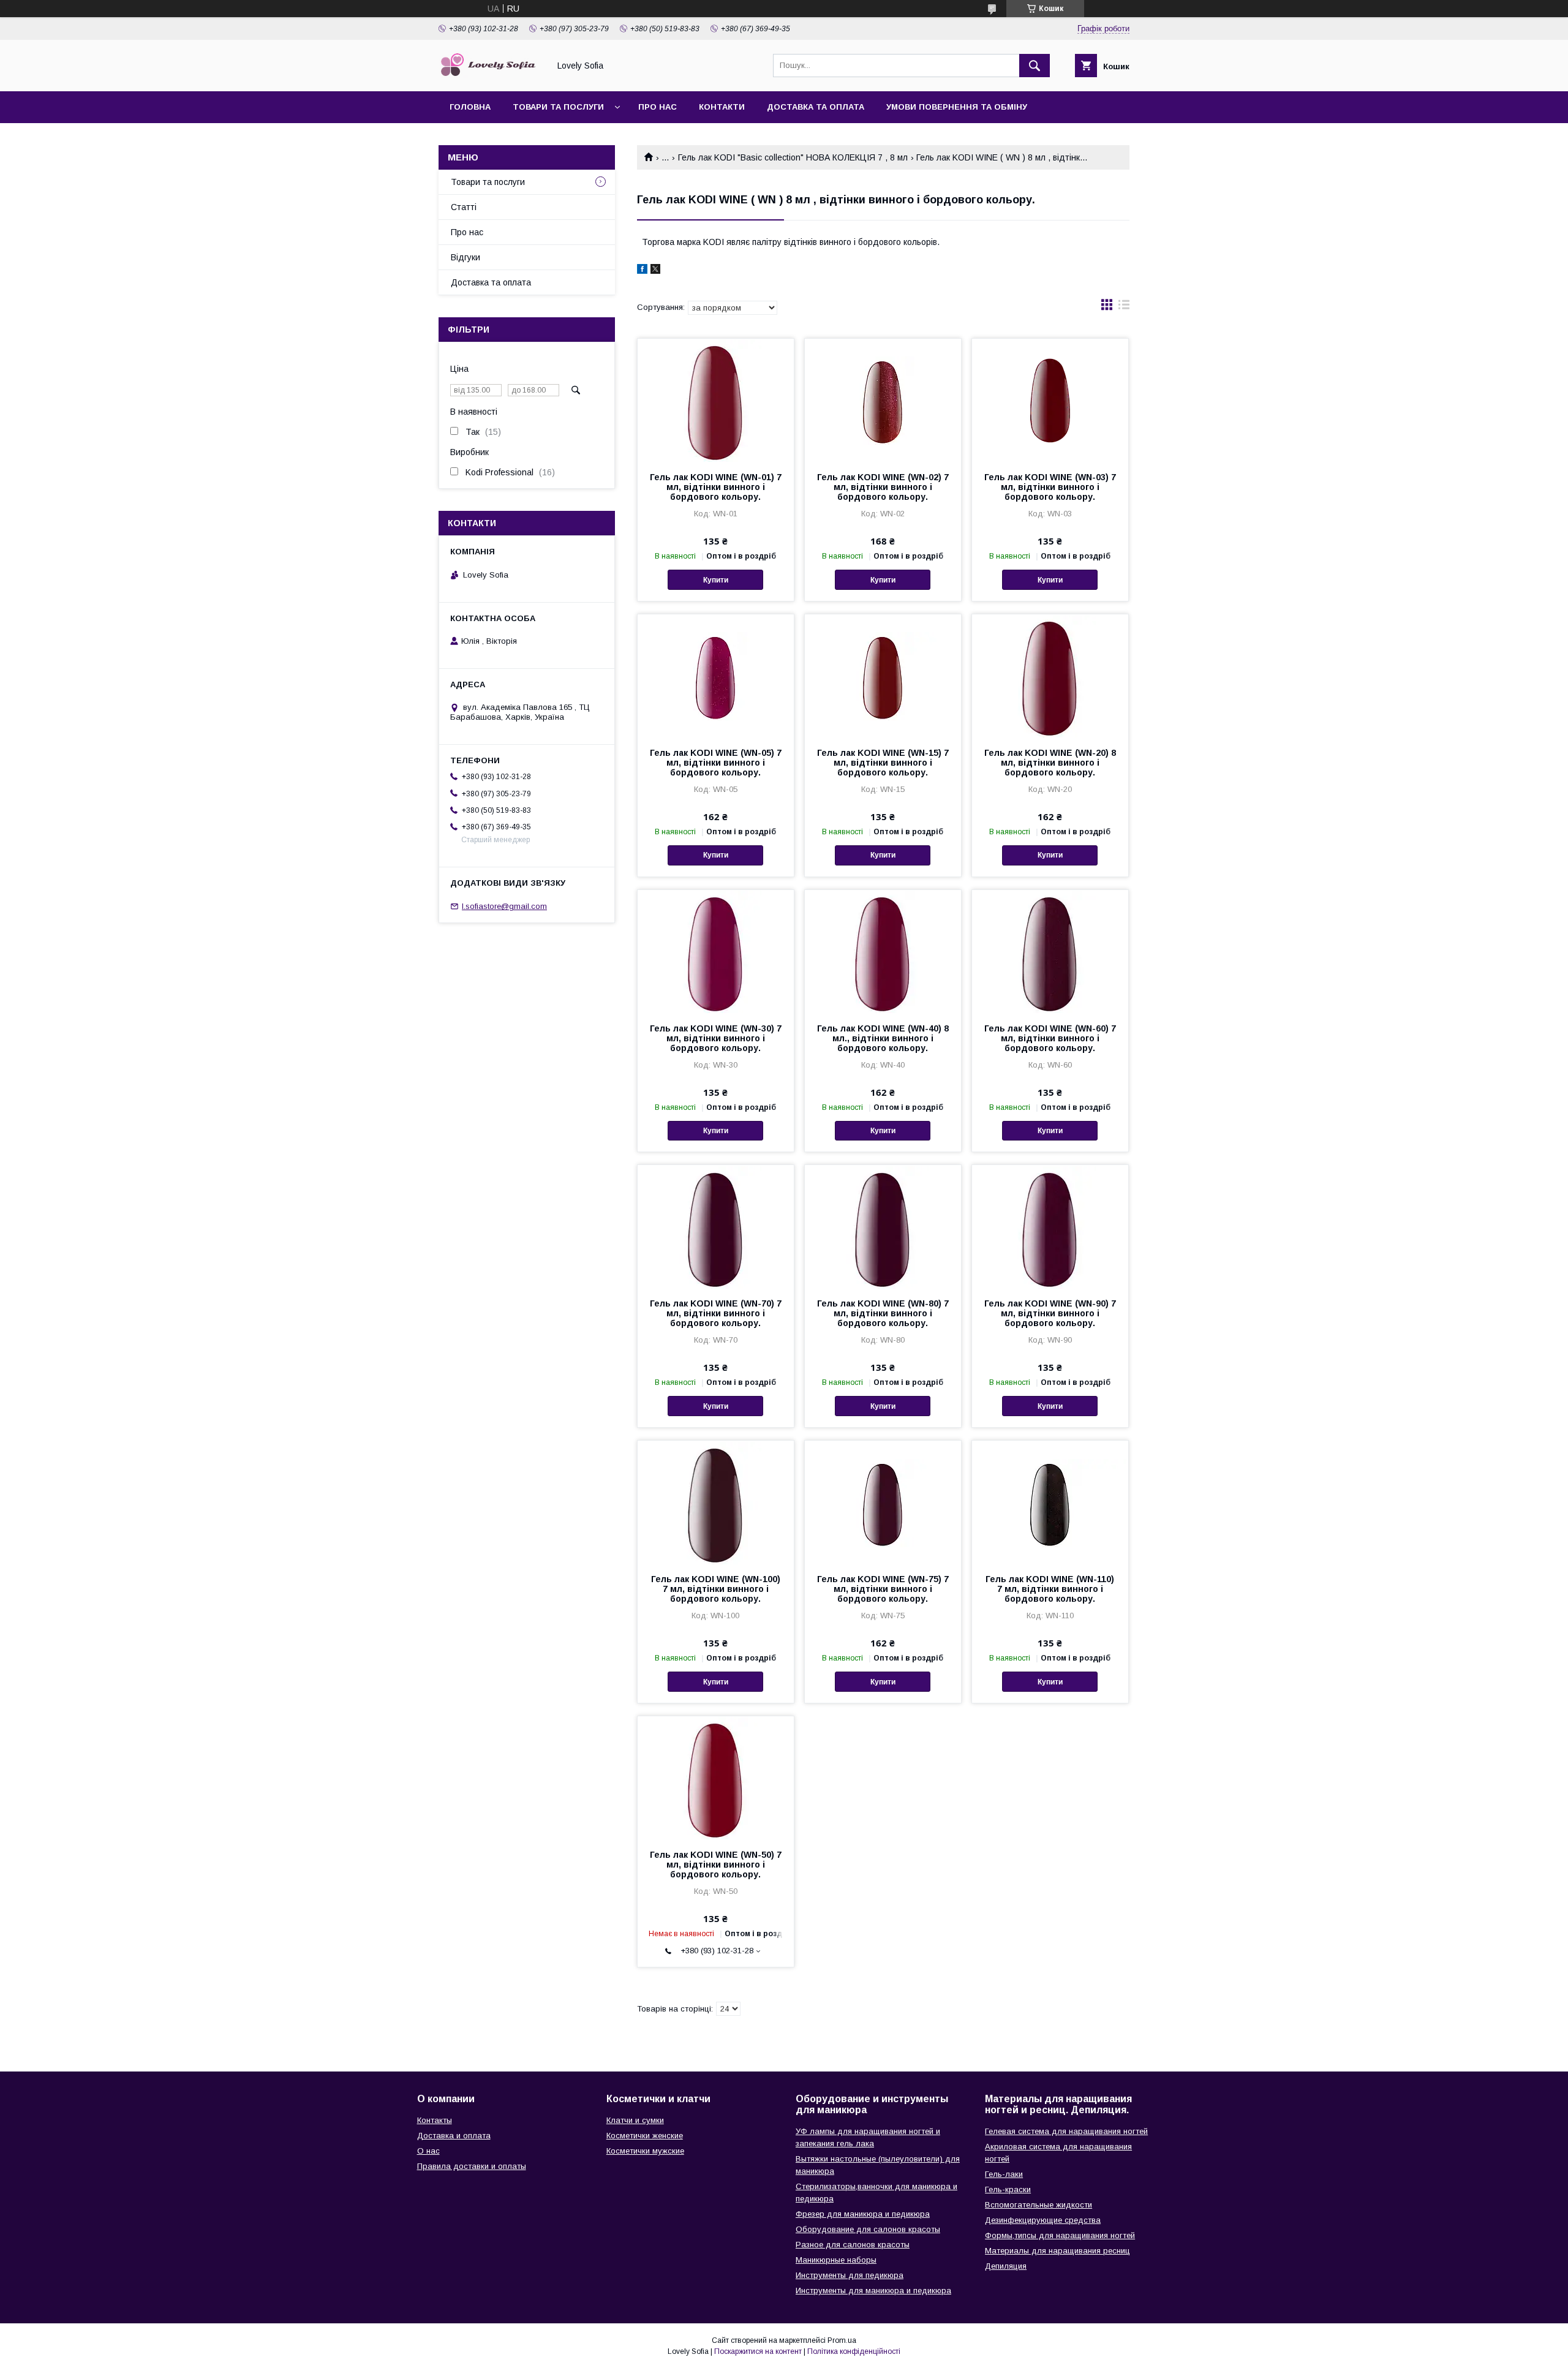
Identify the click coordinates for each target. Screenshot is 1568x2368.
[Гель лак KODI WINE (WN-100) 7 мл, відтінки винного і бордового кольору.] (716, 1502)
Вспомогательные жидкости (1038, 2205)
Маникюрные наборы (836, 2260)
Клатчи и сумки (635, 2120)
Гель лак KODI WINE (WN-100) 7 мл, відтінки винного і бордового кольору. (716, 1589)
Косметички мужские (645, 2151)
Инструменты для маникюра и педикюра (873, 2291)
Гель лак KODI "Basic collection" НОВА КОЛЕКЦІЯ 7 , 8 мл (793, 157)
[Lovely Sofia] (491, 75)
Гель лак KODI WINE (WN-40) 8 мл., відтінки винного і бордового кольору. (883, 1038)
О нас (428, 2151)
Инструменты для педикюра (850, 2275)
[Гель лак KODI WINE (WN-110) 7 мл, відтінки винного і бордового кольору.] (1050, 1502)
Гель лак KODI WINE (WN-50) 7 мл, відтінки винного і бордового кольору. (716, 1865)
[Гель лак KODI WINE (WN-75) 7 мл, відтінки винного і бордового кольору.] (883, 1502)
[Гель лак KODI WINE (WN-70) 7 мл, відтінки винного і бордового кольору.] (716, 1226)
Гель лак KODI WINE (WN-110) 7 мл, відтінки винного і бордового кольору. (1050, 1589)
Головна (470, 107)
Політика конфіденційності (854, 2351)
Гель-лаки (1004, 2174)
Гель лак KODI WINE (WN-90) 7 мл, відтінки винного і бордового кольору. (1050, 1313)
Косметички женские (645, 2136)
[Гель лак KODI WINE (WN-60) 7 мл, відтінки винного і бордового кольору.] (1050, 951)
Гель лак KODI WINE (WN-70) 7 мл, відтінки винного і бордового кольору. (716, 1313)
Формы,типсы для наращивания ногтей (1060, 2235)
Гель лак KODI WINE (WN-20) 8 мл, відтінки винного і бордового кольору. (1050, 763)
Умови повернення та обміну (957, 107)
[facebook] (642, 271)
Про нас (658, 107)
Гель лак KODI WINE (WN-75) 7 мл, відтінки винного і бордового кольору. (883, 1589)
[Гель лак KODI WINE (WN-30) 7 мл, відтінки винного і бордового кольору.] (716, 951)
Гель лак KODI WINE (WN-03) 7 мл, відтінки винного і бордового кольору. (1050, 487)
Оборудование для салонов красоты (868, 2229)
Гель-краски (1008, 2189)
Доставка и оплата (454, 2136)
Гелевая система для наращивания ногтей (1066, 2131)
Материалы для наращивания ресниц (1057, 2251)
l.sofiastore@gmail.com (504, 906)
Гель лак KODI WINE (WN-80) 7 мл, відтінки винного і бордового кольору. (883, 1313)
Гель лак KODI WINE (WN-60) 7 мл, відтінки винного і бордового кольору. (1050, 1038)
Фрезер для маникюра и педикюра (863, 2214)
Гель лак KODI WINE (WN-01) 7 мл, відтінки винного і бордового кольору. (716, 487)
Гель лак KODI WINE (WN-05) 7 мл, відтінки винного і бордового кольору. (716, 763)
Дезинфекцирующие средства (1043, 2220)
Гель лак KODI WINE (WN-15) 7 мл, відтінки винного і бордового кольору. (883, 763)
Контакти (722, 107)
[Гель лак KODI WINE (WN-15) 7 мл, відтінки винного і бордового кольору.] (883, 676)
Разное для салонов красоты (853, 2245)
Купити (716, 580)
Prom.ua (842, 2340)
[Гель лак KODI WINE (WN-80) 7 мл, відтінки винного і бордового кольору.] (883, 1226)
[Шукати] (1035, 66)
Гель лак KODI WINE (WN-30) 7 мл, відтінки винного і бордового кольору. (716, 1038)
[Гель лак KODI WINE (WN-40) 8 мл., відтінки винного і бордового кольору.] (883, 951)
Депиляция (1006, 2266)
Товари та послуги (558, 107)
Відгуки (466, 257)
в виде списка (1124, 307)
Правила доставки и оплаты (472, 2166)
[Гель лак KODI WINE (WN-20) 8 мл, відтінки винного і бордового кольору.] (1050, 676)
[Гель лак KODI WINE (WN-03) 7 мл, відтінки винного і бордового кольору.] (1050, 400)
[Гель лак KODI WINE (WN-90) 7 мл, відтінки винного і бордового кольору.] (1050, 1226)
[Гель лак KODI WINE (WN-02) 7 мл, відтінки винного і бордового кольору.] (883, 400)
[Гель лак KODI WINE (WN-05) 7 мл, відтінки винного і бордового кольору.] (716, 676)
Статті (464, 207)
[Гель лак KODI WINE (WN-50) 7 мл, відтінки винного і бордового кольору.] (716, 1778)
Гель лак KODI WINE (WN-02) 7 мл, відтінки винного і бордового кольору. (883, 487)
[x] (655, 271)
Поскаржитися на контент (758, 2351)
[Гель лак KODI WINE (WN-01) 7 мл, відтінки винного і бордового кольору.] (716, 400)
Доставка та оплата (816, 107)
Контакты (435, 2120)
